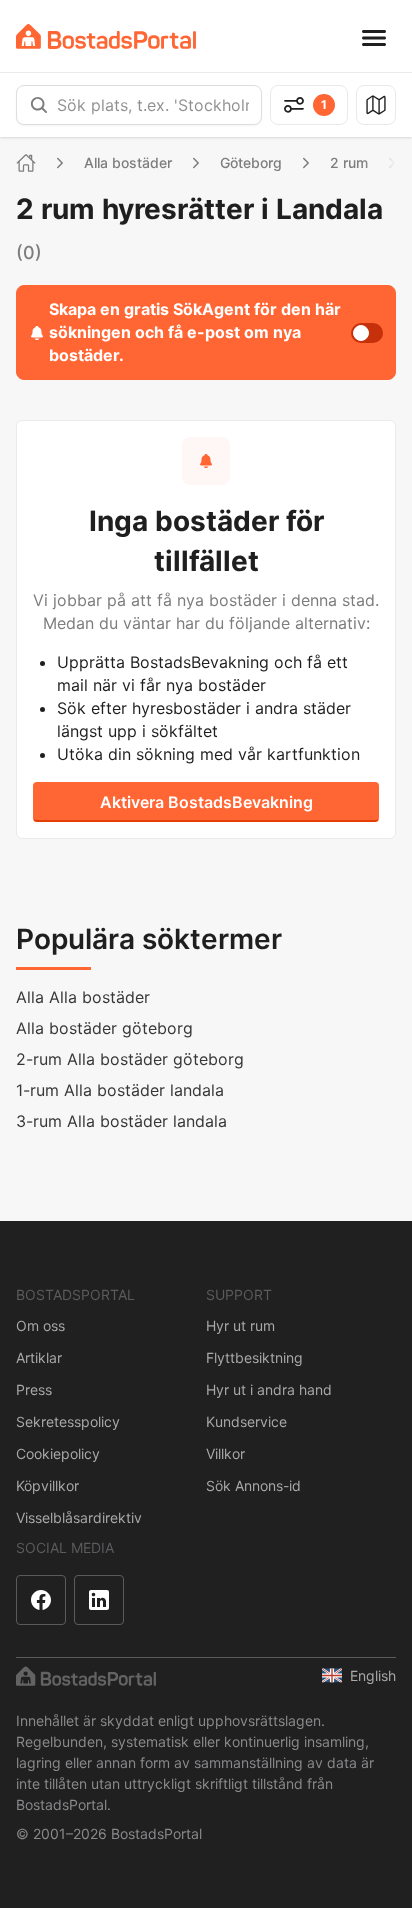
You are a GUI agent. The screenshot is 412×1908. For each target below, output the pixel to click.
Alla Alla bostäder (83, 997)
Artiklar (39, 1357)
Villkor (225, 1453)
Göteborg (251, 162)
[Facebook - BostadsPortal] (41, 1600)
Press (34, 1389)
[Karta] (376, 105)
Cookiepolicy (58, 1453)
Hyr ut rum (240, 1325)
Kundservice (246, 1421)
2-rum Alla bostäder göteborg (130, 1059)
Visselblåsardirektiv (79, 1517)
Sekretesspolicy (68, 1421)
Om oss (40, 1325)
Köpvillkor (47, 1485)
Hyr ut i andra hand (269, 1389)
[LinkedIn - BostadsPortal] (99, 1600)
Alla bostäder (128, 162)
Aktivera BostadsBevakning (206, 802)
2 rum (349, 162)
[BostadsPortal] (106, 36)
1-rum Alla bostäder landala (120, 1090)
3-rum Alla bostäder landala (121, 1121)
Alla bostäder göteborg (104, 1028)
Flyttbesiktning (254, 1357)
